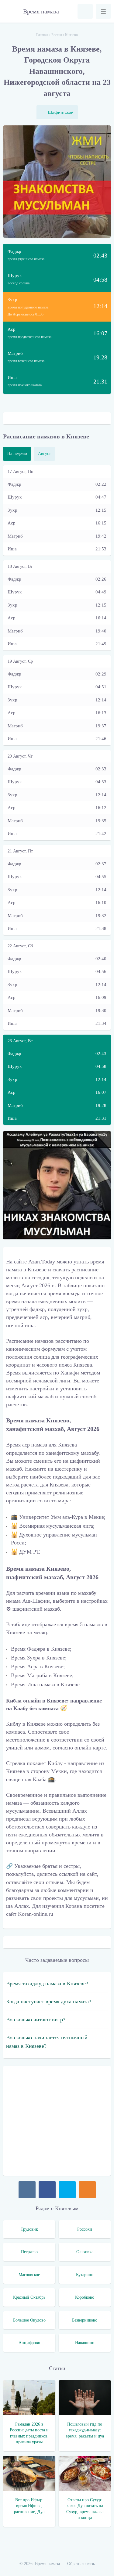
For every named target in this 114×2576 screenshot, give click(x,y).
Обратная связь (81, 2564)
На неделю (17, 454)
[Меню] (103, 11)
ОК (87, 2190)
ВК (27, 2190)
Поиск (85, 11)
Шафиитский (61, 112)
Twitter (67, 2190)
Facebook (47, 2190)
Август (44, 454)
